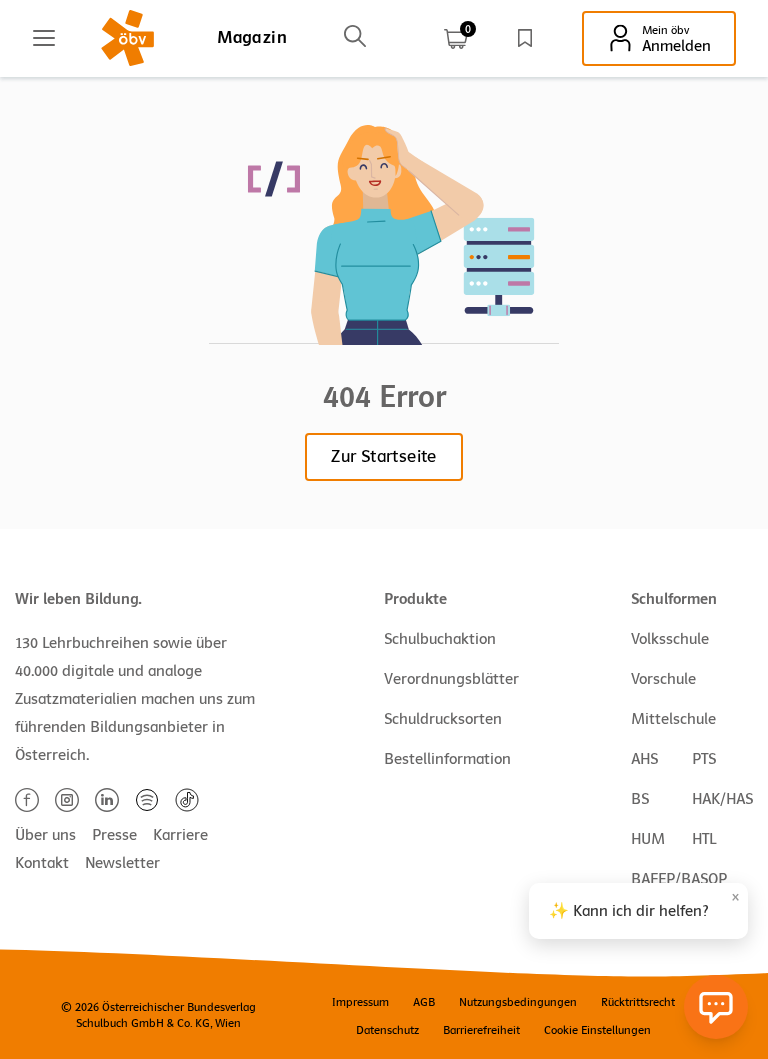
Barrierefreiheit (481, 1030)
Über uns (45, 835)
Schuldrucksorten (443, 719)
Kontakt (42, 863)
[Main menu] (44, 38)
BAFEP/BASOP (679, 879)
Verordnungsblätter (451, 679)
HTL (704, 839)
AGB (424, 1002)
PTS (704, 759)
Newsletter (122, 863)
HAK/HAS (722, 799)
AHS (644, 759)
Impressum (360, 1002)
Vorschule (663, 679)
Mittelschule (673, 719)
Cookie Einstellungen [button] (597, 1030)
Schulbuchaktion (440, 639)
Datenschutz (387, 1030)
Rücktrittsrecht (638, 1002)
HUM (648, 839)
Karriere (180, 835)
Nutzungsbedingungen (518, 1002)
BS (640, 799)
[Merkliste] (525, 38)
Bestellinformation (447, 759)
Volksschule (670, 639)
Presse (114, 835)
